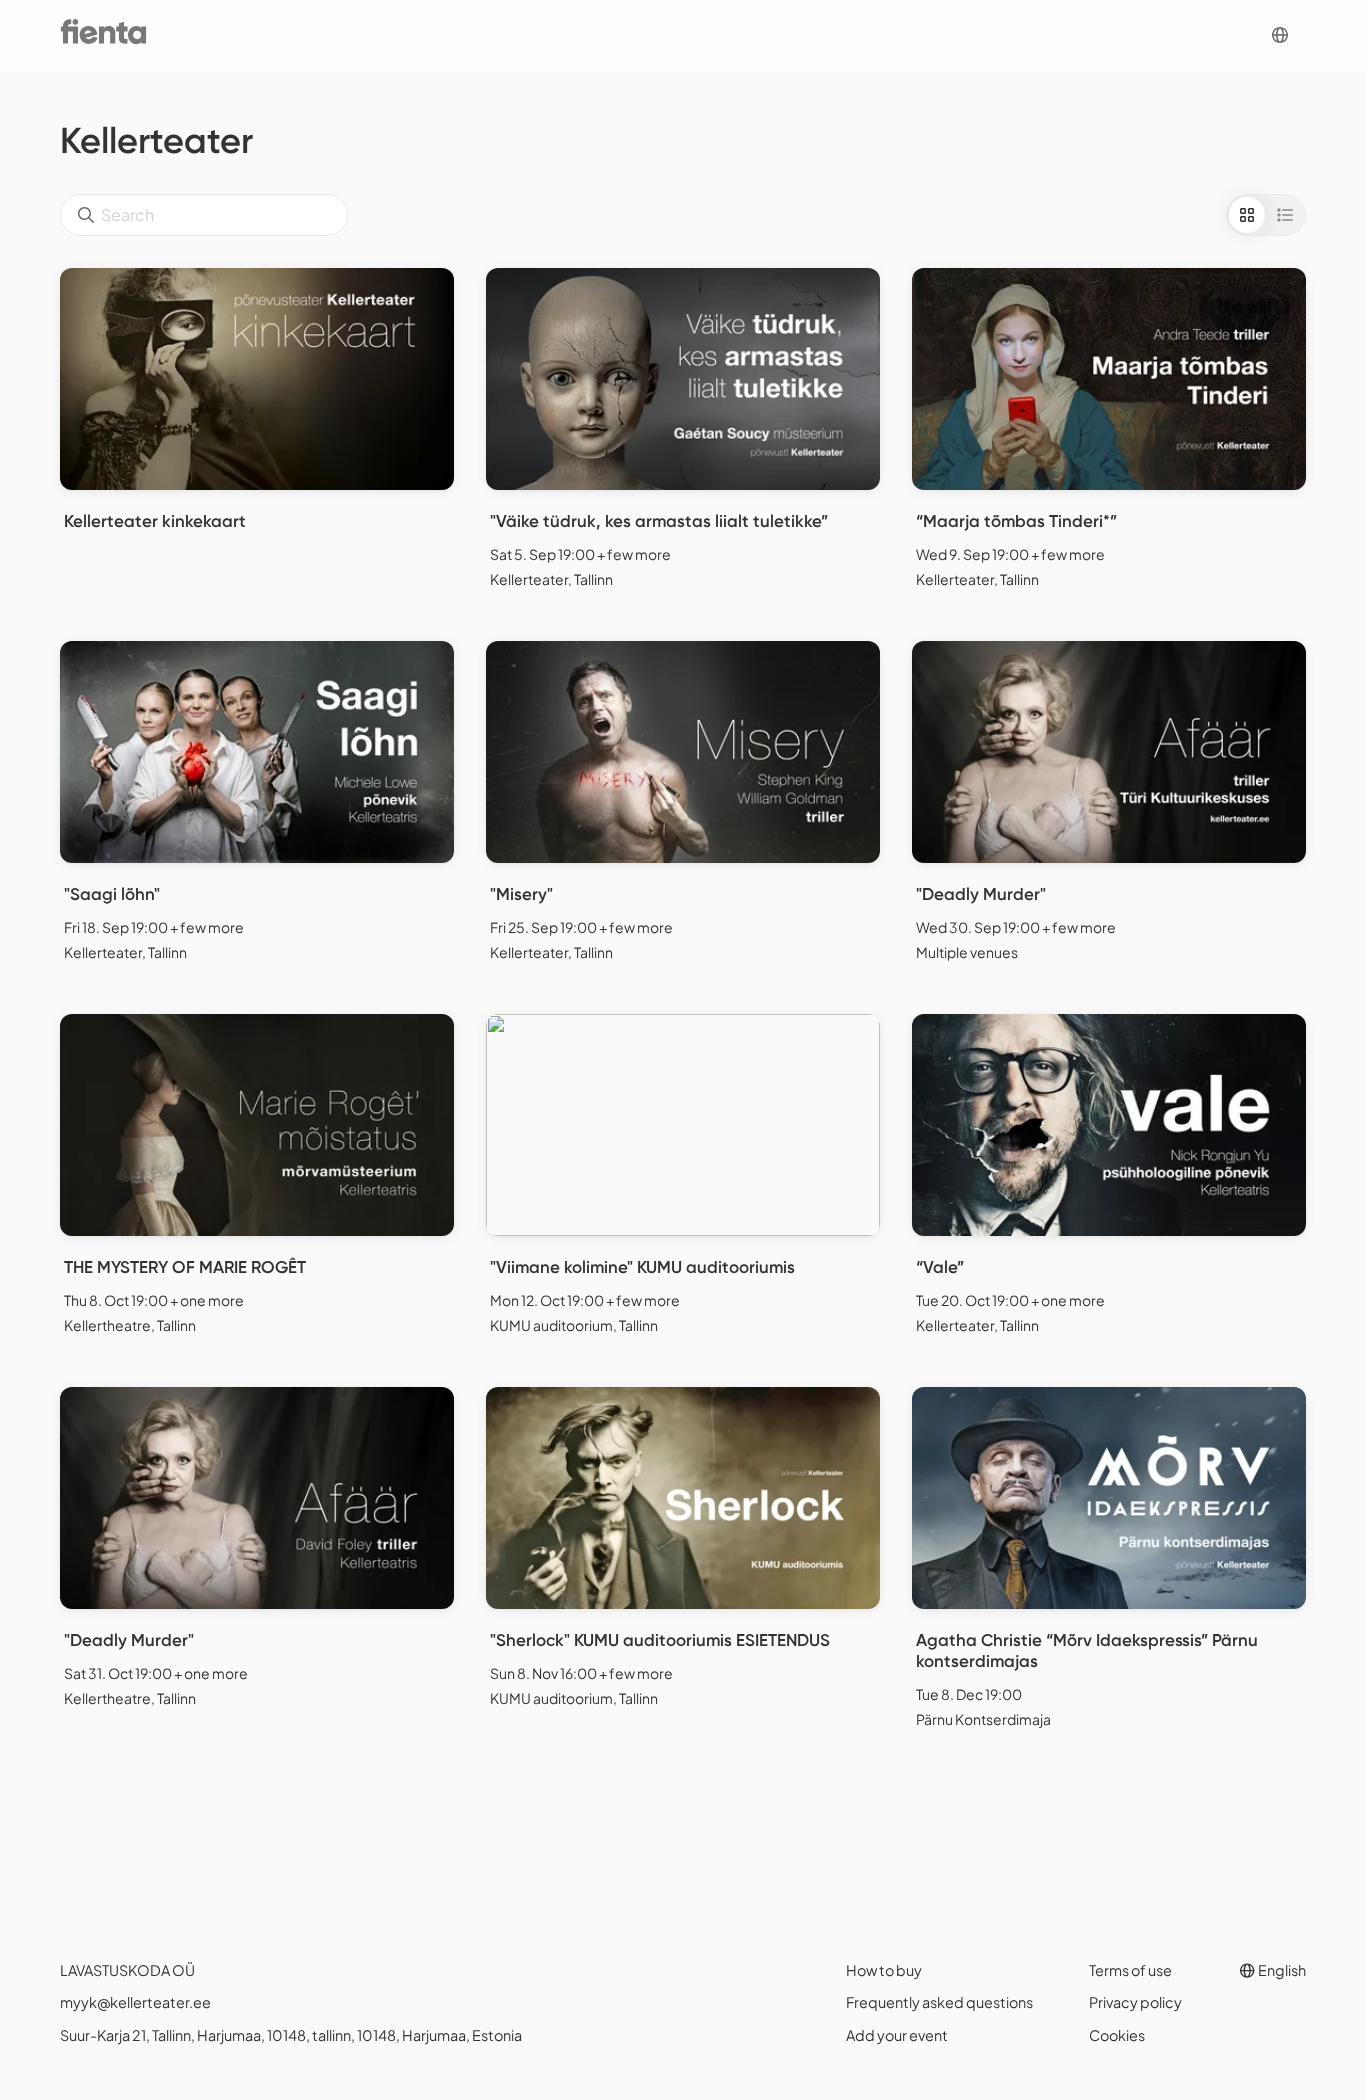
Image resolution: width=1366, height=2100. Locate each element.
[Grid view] (1247, 215)
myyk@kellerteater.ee (135, 2002)
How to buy (884, 1970)
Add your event (897, 2035)
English (1281, 1970)
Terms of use (1130, 1970)
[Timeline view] (1285, 215)
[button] (1280, 35)
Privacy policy (1135, 2002)
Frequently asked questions (939, 2002)
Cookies (1117, 2035)
